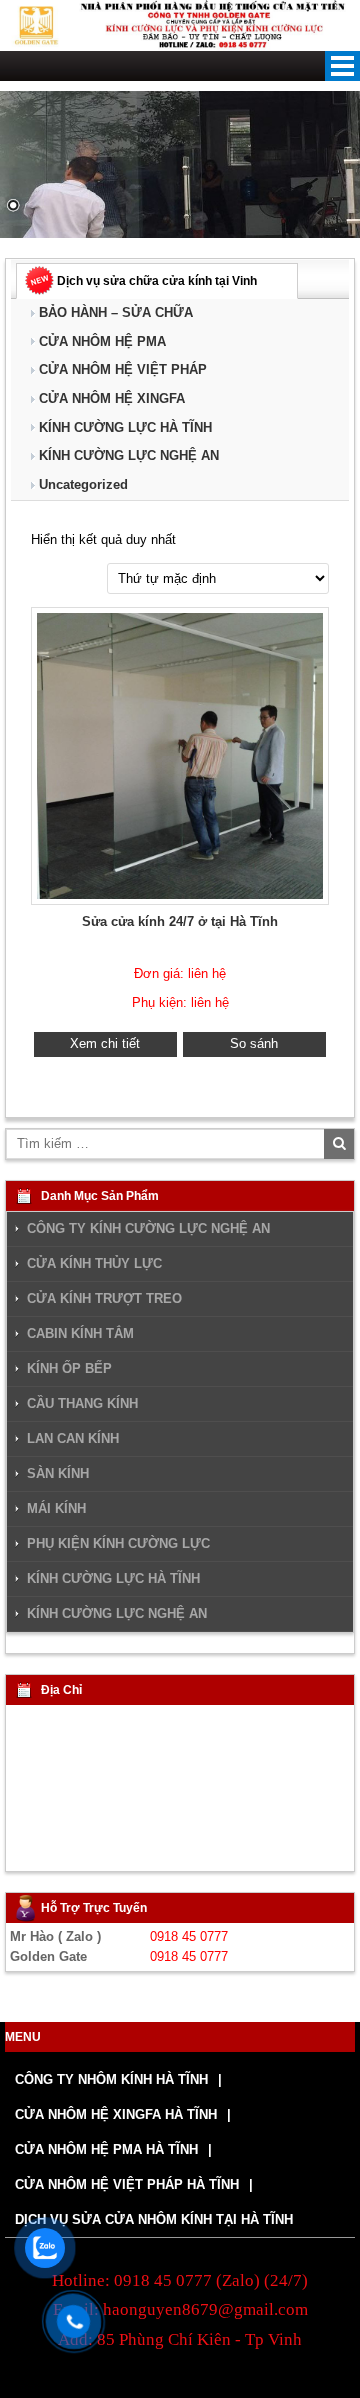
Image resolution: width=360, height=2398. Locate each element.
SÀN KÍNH (58, 1474)
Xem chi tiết (105, 1043)
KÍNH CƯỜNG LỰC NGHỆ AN (129, 455)
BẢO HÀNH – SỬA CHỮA (116, 312)
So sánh (254, 1043)
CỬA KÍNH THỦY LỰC (94, 1264)
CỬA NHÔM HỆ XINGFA (112, 398)
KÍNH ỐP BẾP (69, 1369)
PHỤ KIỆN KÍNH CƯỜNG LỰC (118, 1544)
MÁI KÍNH (56, 1509)
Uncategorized (83, 484)
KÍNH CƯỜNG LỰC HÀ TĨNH (125, 427)
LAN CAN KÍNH (73, 1439)
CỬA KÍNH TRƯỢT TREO (104, 1299)
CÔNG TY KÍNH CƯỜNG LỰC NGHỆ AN (148, 1228)
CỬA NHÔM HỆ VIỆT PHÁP (123, 369)
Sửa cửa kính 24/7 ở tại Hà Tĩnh (180, 921)
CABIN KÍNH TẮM (80, 1334)
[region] (180, 164)
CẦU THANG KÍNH (82, 1404)
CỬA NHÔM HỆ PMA (102, 341)
